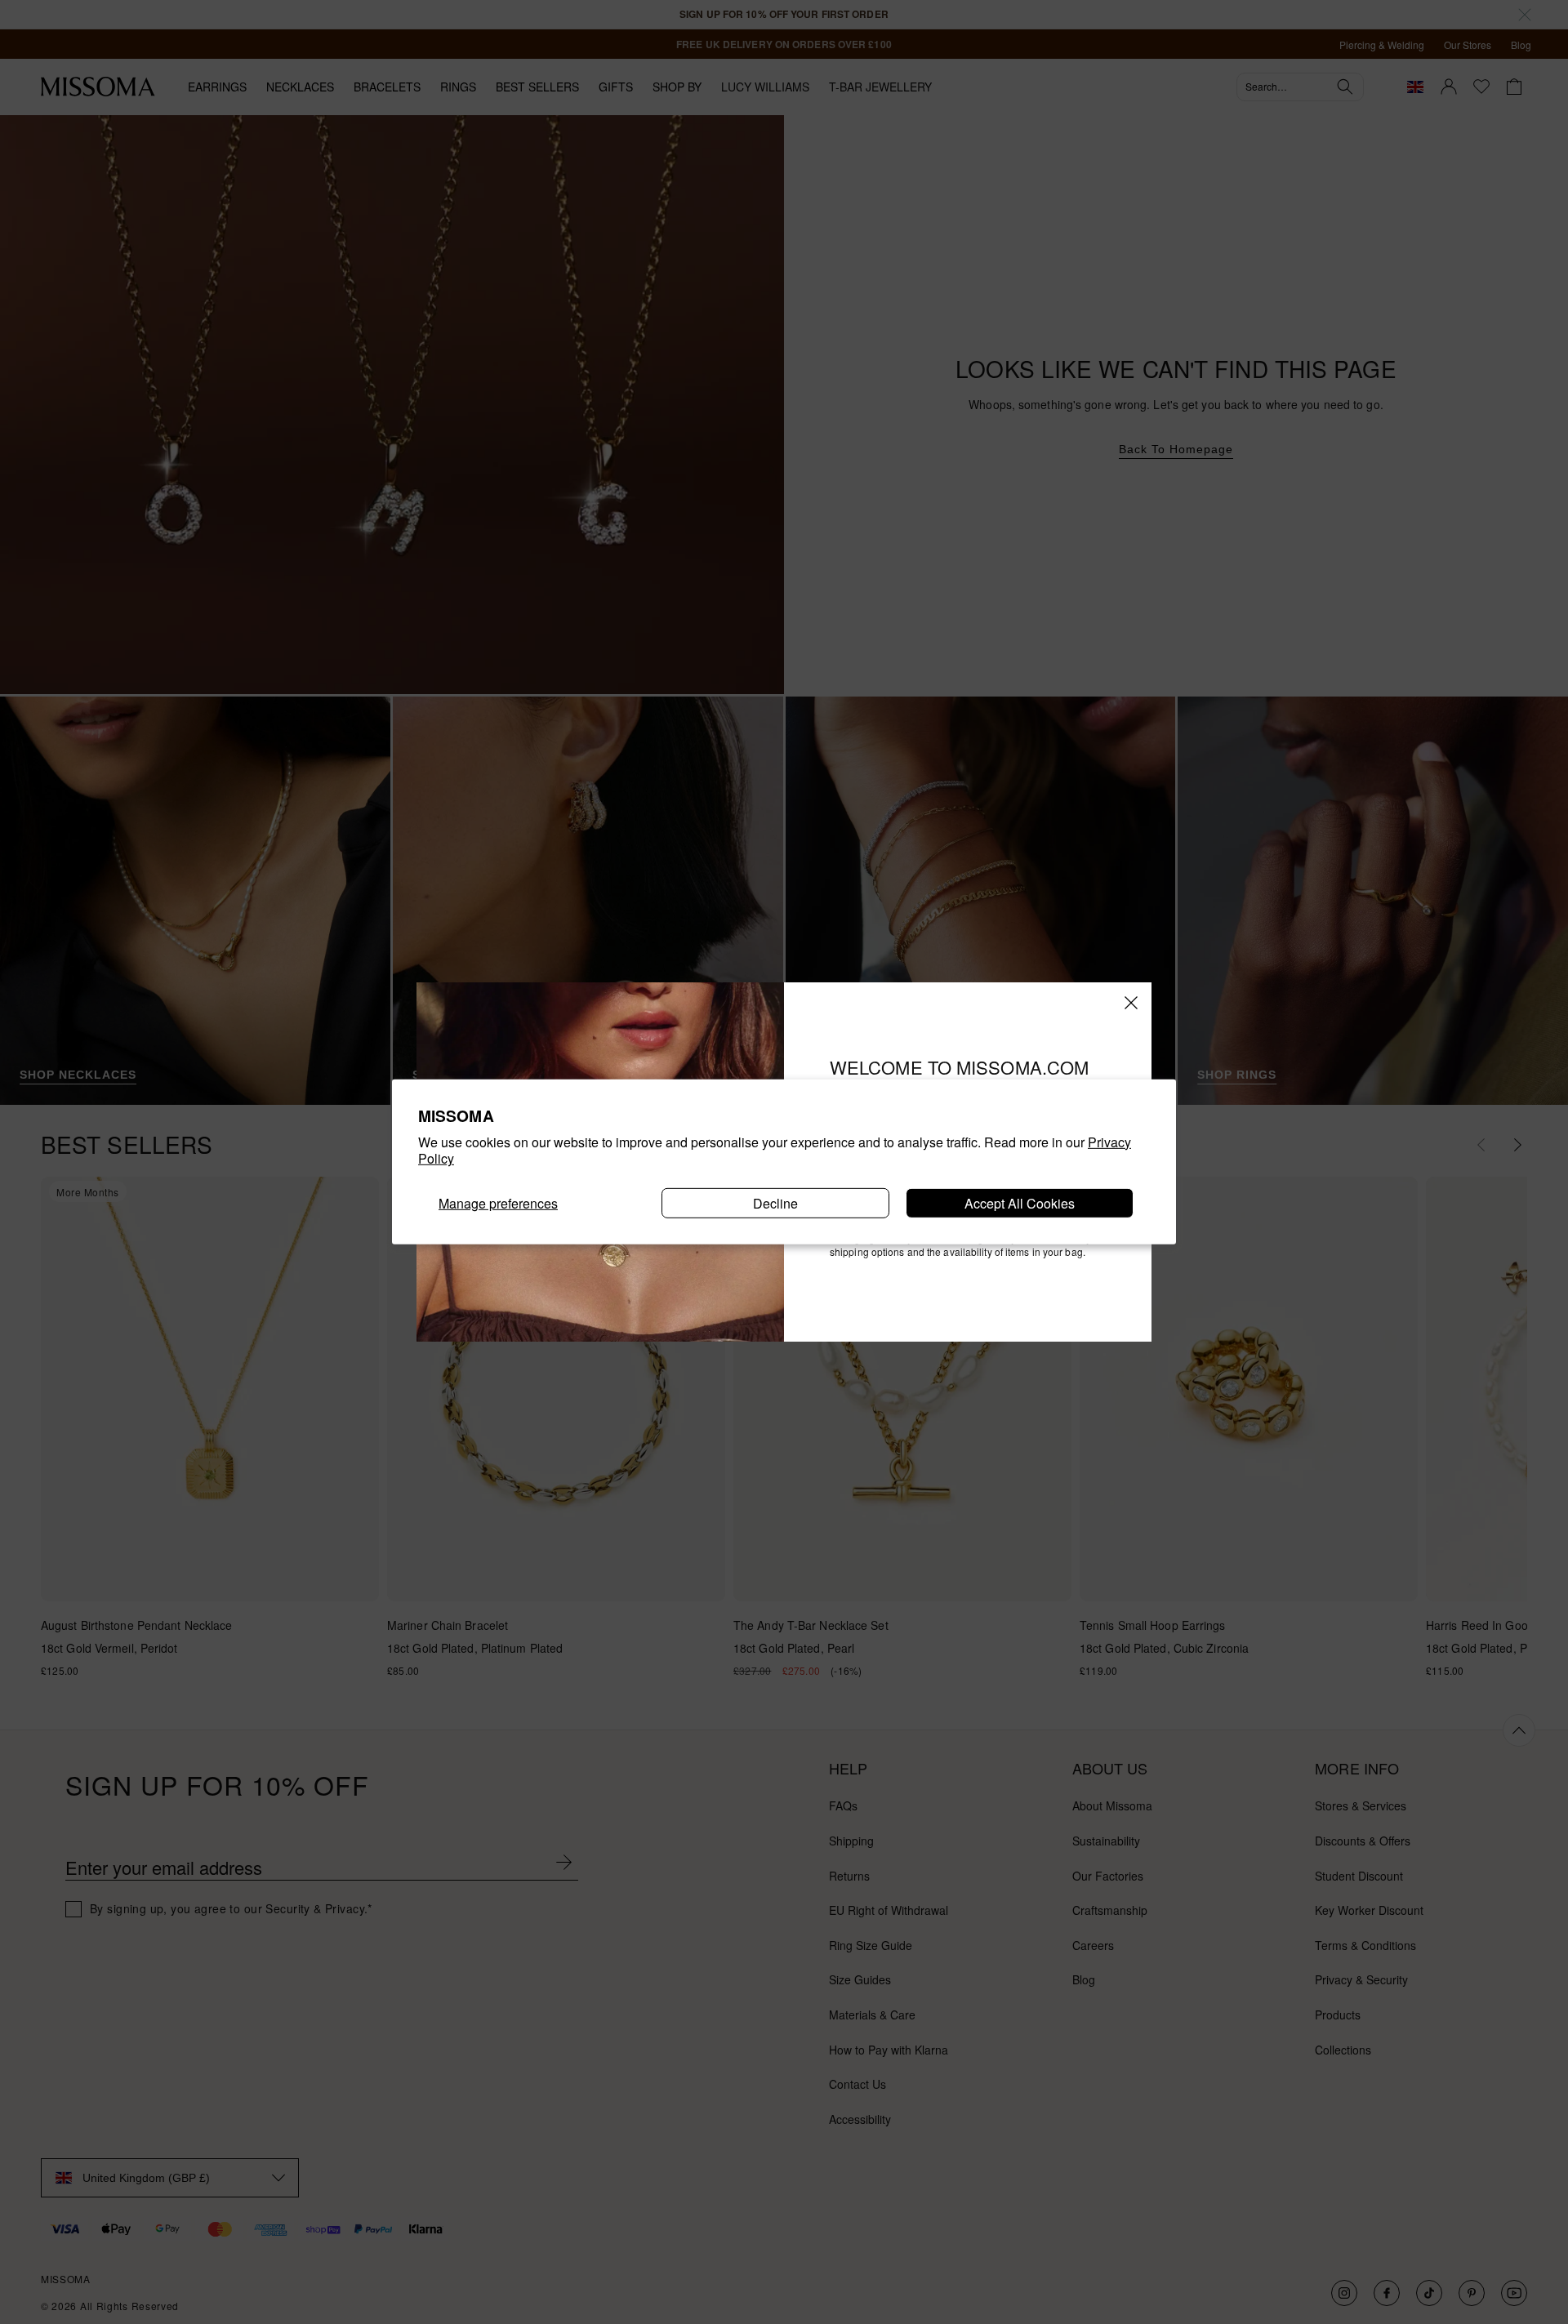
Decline (775, 1203)
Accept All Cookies (1020, 1203)
